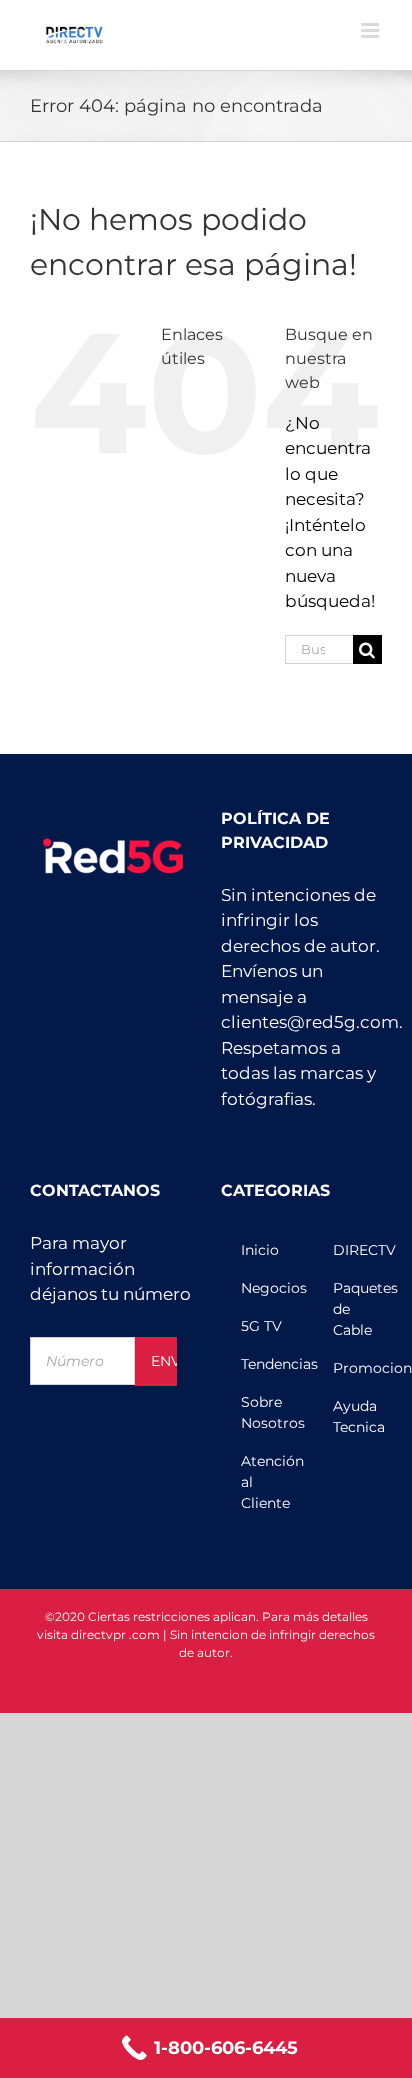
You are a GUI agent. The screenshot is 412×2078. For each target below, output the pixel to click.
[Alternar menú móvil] (371, 30)
